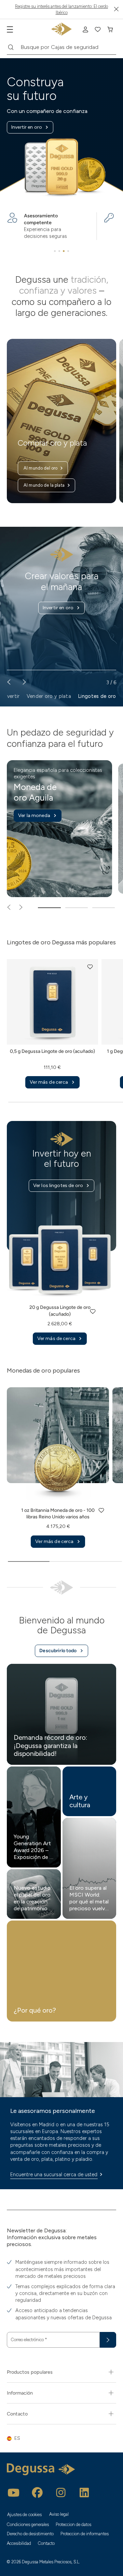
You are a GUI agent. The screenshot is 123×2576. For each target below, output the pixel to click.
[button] (90, 967)
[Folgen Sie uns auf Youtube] (14, 2492)
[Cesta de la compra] (110, 29)
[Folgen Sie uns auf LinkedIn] (84, 2492)
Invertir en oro (27, 127)
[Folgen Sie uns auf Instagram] (61, 2492)
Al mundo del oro (40, 468)
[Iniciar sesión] (85, 29)
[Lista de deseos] (98, 29)
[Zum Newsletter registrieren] (108, 2340)
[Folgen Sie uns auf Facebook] (37, 2492)
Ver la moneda (34, 815)
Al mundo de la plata (44, 485)
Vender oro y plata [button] (49, 696)
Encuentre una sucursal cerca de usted (54, 2175)
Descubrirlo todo (58, 1651)
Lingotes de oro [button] (97, 696)
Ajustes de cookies (25, 2515)
